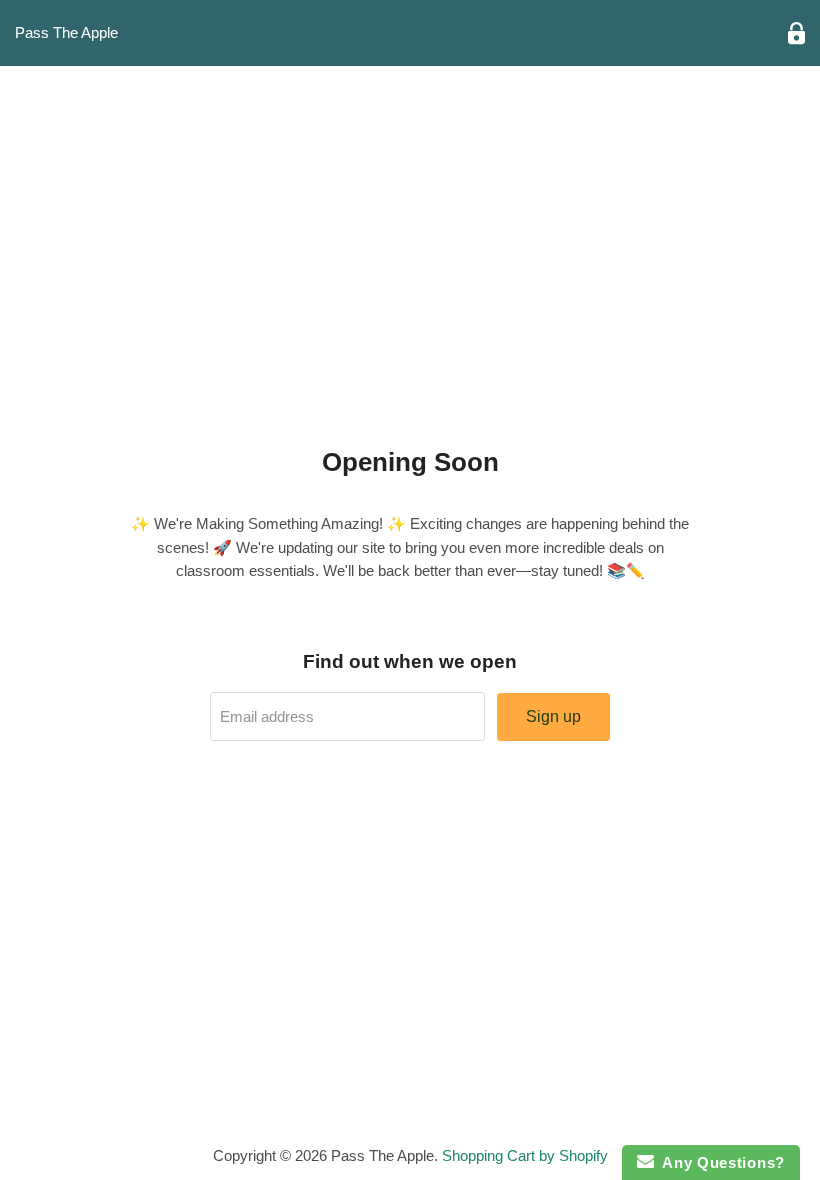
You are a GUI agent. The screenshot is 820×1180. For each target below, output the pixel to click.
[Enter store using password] (796, 33)
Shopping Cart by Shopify (525, 1155)
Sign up (553, 716)
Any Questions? (719, 1162)
